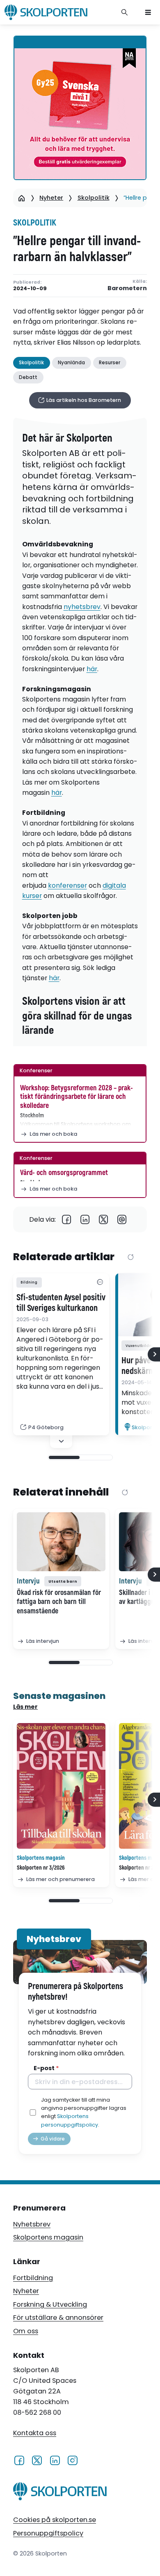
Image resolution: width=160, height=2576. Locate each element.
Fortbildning (33, 2278)
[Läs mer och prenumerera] (61, 1786)
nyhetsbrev (82, 607)
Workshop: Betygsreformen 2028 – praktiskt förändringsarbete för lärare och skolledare (77, 1097)
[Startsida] (22, 198)
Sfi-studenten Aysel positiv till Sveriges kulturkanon (61, 1303)
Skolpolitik (94, 198)
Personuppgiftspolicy (48, 2533)
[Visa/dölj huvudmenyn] (148, 12)
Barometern (127, 288)
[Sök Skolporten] (125, 12)
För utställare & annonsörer (58, 2318)
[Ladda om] (131, 1258)
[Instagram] (72, 2460)
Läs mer (25, 1707)
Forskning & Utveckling (50, 2304)
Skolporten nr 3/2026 (41, 1868)
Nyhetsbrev (32, 2224)
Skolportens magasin (48, 2237)
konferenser (67, 885)
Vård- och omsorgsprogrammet (64, 1173)
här (92, 669)
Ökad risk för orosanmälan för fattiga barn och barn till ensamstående (59, 1602)
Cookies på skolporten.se (55, 2520)
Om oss (26, 2331)
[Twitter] (104, 1219)
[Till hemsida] (60, 2493)
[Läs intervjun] (61, 1542)
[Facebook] (67, 1219)
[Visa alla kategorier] (100, 1282)
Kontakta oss (35, 2433)
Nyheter (51, 198)
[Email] (122, 1219)
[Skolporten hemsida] (46, 12)
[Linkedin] (85, 1219)
